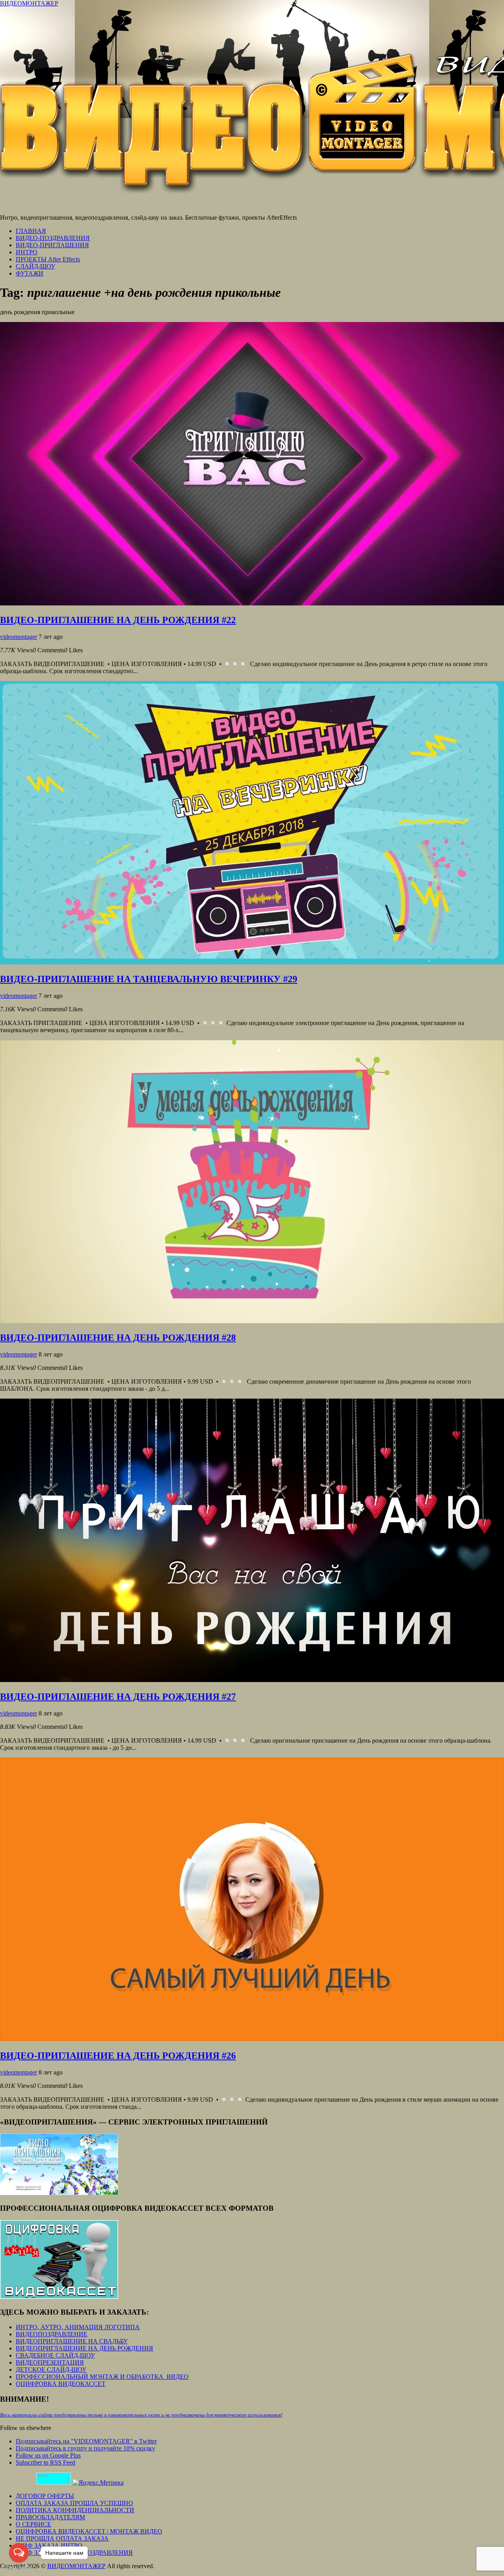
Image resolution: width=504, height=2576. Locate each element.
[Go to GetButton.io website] (19, 2568)
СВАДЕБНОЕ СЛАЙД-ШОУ (55, 2355)
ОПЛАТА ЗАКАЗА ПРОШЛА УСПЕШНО (74, 2503)
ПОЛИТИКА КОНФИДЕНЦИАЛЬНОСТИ (75, 2510)
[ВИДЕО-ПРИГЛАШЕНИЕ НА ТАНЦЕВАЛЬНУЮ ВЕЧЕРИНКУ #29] (252, 962)
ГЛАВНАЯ (31, 231)
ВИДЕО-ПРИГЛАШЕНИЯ (52, 245)
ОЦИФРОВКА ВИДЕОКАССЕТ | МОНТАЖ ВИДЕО (89, 2531)
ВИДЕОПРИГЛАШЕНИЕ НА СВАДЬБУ (72, 2341)
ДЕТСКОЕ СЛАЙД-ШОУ (51, 2370)
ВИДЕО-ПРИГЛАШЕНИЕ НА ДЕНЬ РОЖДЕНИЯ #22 (118, 620)
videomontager (19, 637)
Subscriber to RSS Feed (45, 2462)
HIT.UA (43, 2476)
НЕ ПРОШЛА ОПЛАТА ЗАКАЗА (62, 2538)
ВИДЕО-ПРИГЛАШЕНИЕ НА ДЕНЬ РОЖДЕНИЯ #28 (118, 1338)
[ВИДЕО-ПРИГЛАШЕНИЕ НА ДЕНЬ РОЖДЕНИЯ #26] (252, 2039)
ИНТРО (27, 252)
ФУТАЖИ (30, 273)
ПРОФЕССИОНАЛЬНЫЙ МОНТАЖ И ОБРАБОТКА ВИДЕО (102, 2377)
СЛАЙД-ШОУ (35, 266)
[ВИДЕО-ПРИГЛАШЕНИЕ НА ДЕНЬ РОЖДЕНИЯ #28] (252, 1321)
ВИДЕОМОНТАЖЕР (29, 3)
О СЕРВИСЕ (33, 2524)
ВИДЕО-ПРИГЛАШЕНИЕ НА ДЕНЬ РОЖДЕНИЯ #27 (118, 1697)
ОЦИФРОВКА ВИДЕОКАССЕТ (61, 2384)
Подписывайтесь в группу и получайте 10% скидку (85, 2448)
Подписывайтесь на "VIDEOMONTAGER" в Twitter (86, 2441)
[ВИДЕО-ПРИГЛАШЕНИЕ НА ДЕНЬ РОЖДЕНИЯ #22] (252, 603)
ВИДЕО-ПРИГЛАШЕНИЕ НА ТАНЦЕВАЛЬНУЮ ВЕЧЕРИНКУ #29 (149, 979)
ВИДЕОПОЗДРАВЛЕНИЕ (52, 2334)
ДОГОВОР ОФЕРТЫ (45, 2496)
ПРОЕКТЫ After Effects (48, 259)
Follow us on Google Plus (48, 2455)
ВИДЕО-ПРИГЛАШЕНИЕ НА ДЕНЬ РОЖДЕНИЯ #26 (118, 2056)
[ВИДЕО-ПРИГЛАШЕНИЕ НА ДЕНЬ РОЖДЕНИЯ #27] (252, 1680)
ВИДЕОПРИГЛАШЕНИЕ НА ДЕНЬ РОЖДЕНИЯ (84, 2348)
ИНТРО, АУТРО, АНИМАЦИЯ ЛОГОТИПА (78, 2327)
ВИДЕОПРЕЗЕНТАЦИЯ (50, 2362)
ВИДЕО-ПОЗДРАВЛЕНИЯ (53, 238)
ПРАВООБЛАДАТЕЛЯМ (50, 2517)
